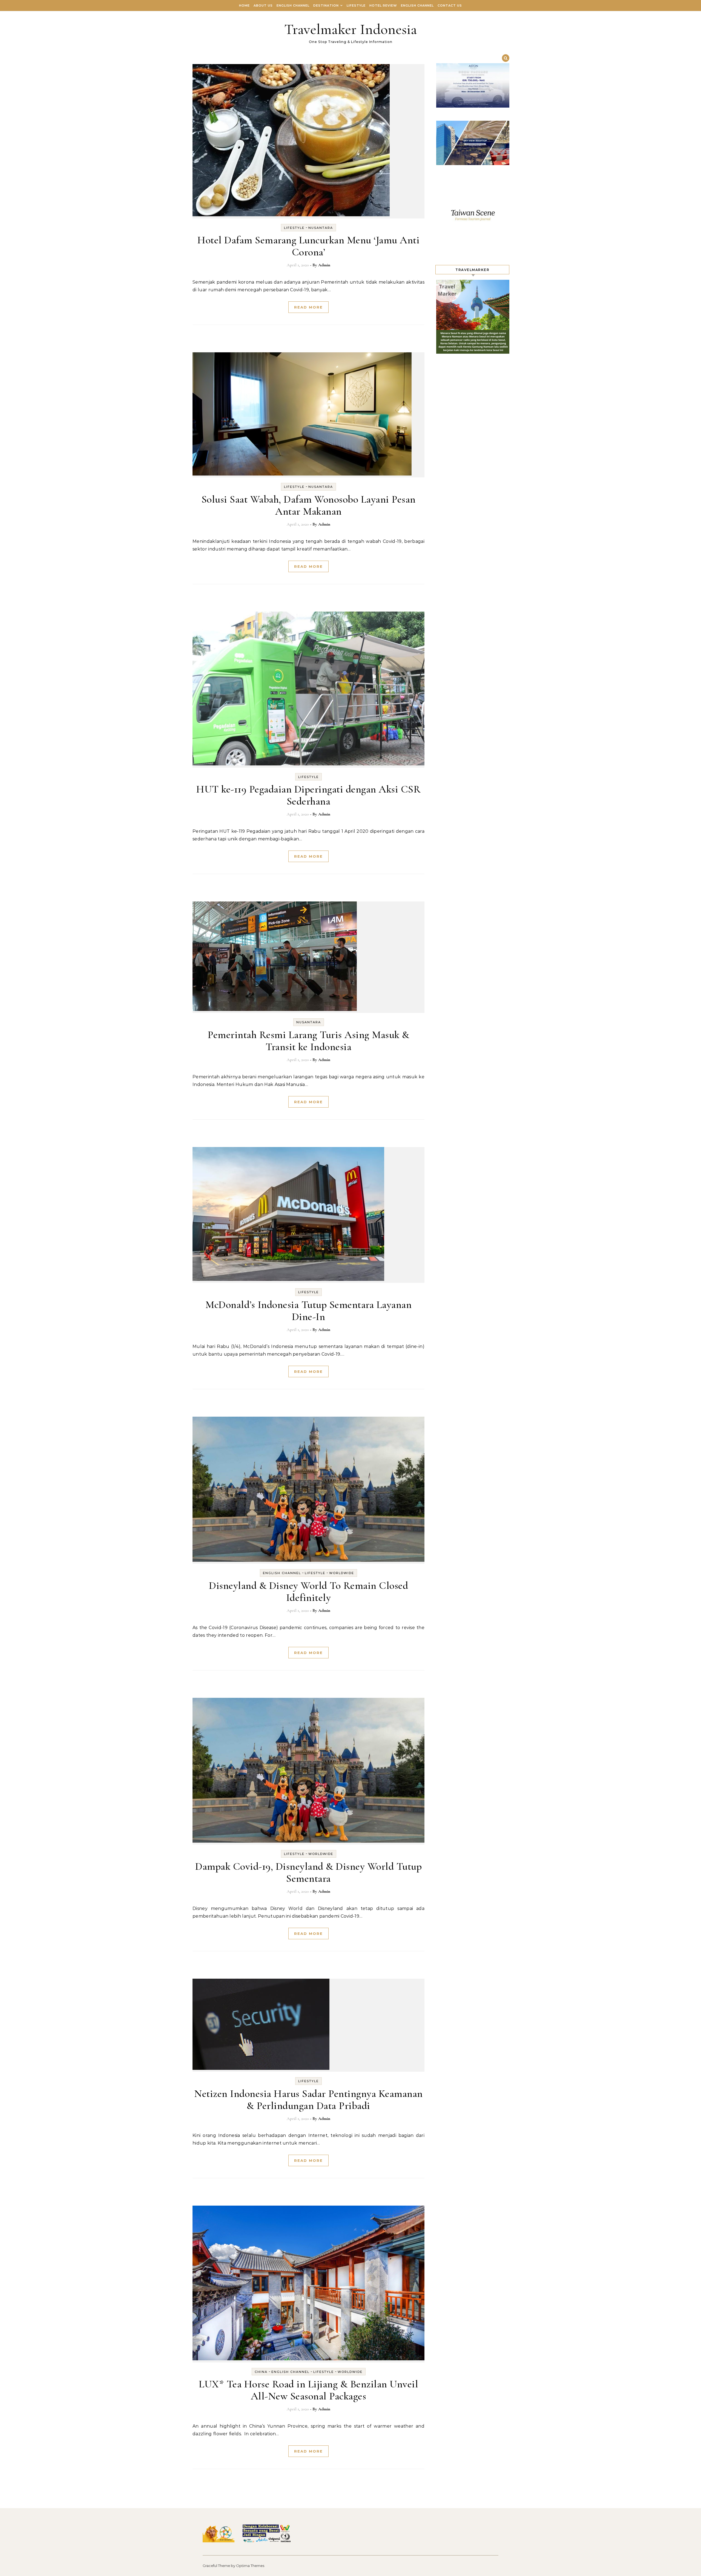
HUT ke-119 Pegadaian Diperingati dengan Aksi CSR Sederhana (308, 795)
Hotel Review (383, 5)
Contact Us (450, 5)
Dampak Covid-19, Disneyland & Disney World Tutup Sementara (308, 1872)
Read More (308, 307)
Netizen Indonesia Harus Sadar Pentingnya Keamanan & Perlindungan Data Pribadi (308, 2100)
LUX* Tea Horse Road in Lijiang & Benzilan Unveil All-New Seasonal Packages (308, 2390)
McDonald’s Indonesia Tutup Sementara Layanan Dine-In (308, 1311)
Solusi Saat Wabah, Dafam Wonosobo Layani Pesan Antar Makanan (309, 505)
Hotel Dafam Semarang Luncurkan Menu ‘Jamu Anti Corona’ (308, 246)
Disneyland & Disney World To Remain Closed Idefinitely (308, 1592)
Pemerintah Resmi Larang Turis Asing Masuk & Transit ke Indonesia (308, 1041)
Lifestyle (356, 5)
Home (244, 5)
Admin (324, 265)
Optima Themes (250, 2566)
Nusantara (321, 228)
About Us (263, 5)
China (261, 2372)
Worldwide (342, 1573)
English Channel (293, 5)
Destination (326, 5)
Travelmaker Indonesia (351, 29)
